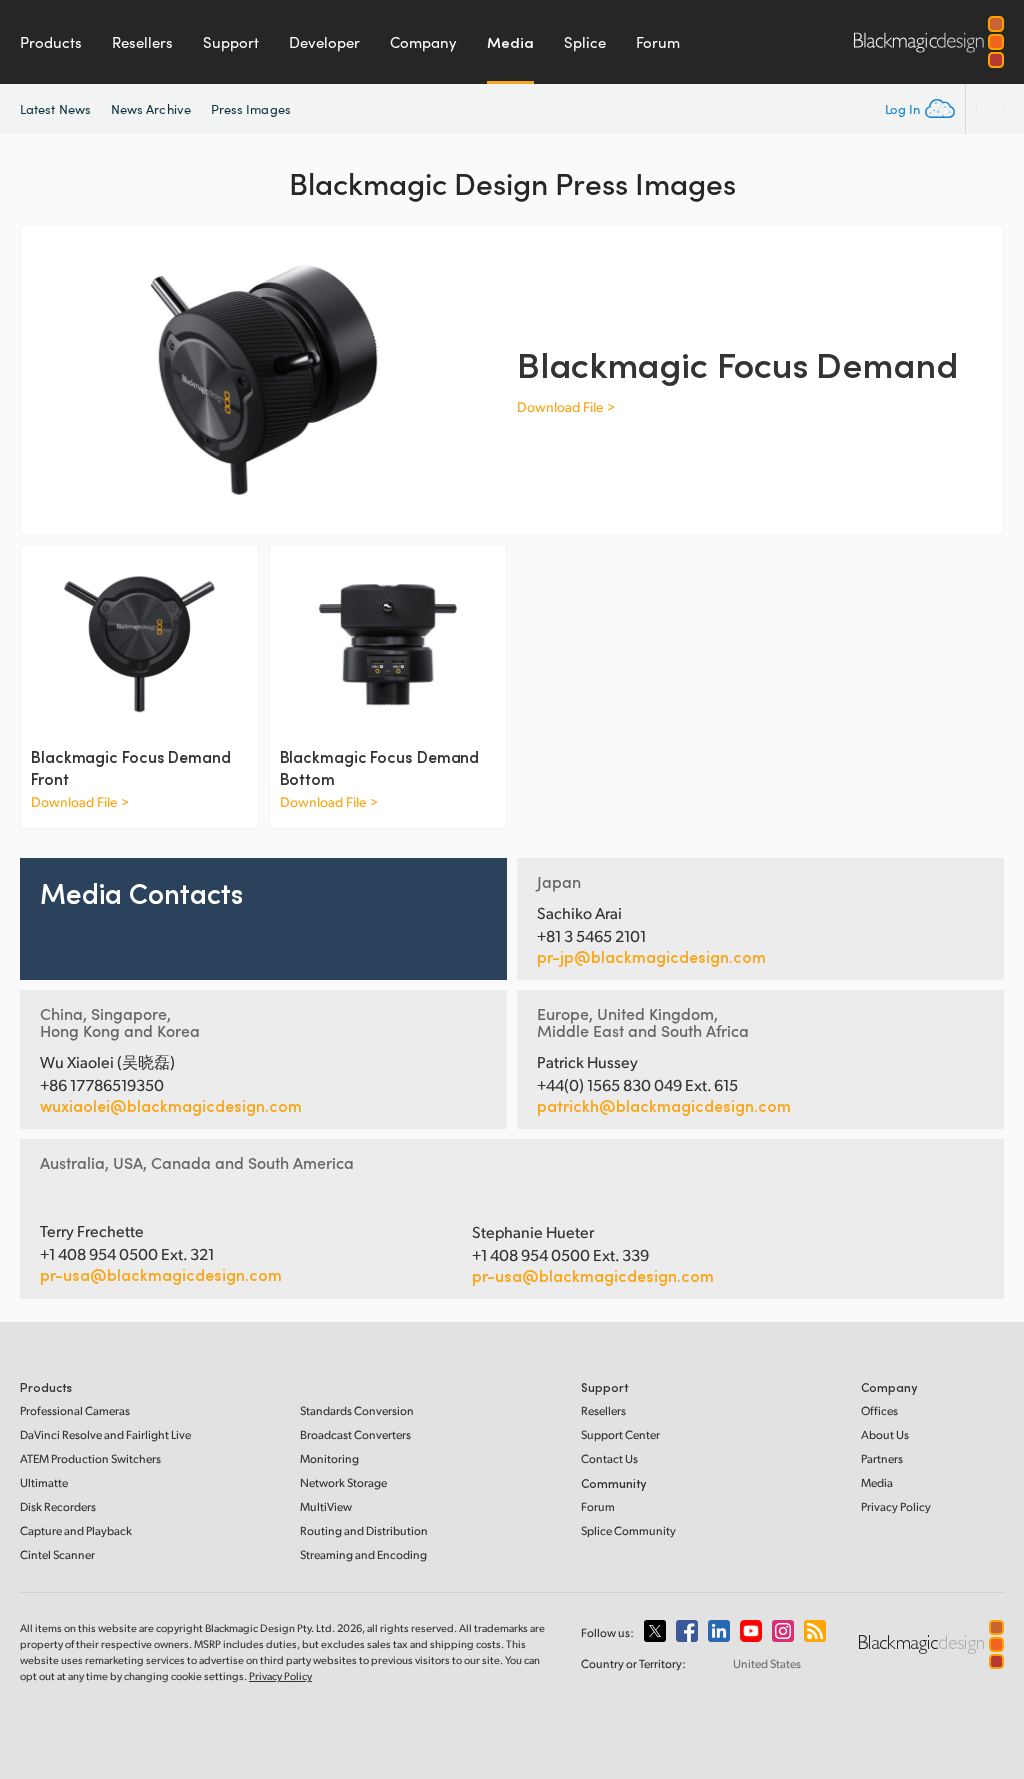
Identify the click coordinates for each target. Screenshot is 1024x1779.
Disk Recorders (58, 1506)
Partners (882, 1458)
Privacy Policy (896, 1506)
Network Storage (343, 1482)
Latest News (55, 109)
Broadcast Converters (355, 1434)
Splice (585, 42)
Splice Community (628, 1530)
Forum (658, 42)
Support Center (620, 1434)
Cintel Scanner (57, 1554)
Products (51, 42)
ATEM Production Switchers (90, 1458)
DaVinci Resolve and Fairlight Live (105, 1434)
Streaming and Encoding (363, 1554)
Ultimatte (44, 1482)
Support (231, 42)
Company (423, 42)
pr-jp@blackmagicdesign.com (651, 957)
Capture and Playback (76, 1530)
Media (510, 42)
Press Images (251, 109)
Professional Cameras (75, 1410)
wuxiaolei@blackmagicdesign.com (171, 1106)
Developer (324, 42)
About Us (885, 1434)
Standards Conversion (357, 1410)
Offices (879, 1410)
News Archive (151, 109)
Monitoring (329, 1458)
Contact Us (609, 1458)
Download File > (566, 406)
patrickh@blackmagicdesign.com (664, 1106)
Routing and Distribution (364, 1530)
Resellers (142, 42)
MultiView (326, 1506)
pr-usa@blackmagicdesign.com (161, 1274)
